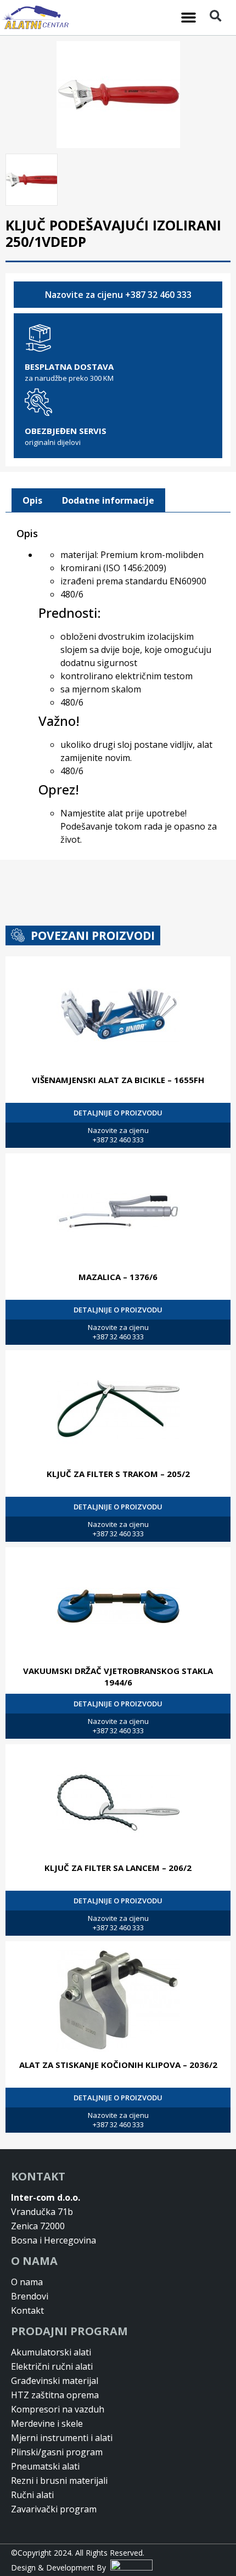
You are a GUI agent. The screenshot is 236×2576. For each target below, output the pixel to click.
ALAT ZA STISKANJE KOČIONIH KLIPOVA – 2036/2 (118, 2065)
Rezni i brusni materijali (59, 2481)
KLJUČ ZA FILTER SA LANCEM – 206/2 (118, 1868)
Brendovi (30, 2296)
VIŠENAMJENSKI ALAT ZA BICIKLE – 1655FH (118, 1080)
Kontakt (27, 2310)
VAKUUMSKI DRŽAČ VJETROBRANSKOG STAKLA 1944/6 (118, 1676)
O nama (27, 2282)
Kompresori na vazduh (58, 2409)
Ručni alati (32, 2495)
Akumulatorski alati (51, 2352)
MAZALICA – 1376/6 (118, 1277)
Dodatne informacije (108, 500)
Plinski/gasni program (57, 2452)
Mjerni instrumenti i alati (62, 2438)
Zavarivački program (54, 2509)
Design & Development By (61, 2567)
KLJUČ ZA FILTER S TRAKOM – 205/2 (118, 1474)
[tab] (32, 500)
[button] (189, 18)
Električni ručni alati (52, 2366)
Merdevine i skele (47, 2423)
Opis (32, 500)
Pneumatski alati (45, 2466)
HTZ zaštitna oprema (55, 2395)
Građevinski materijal (55, 2381)
